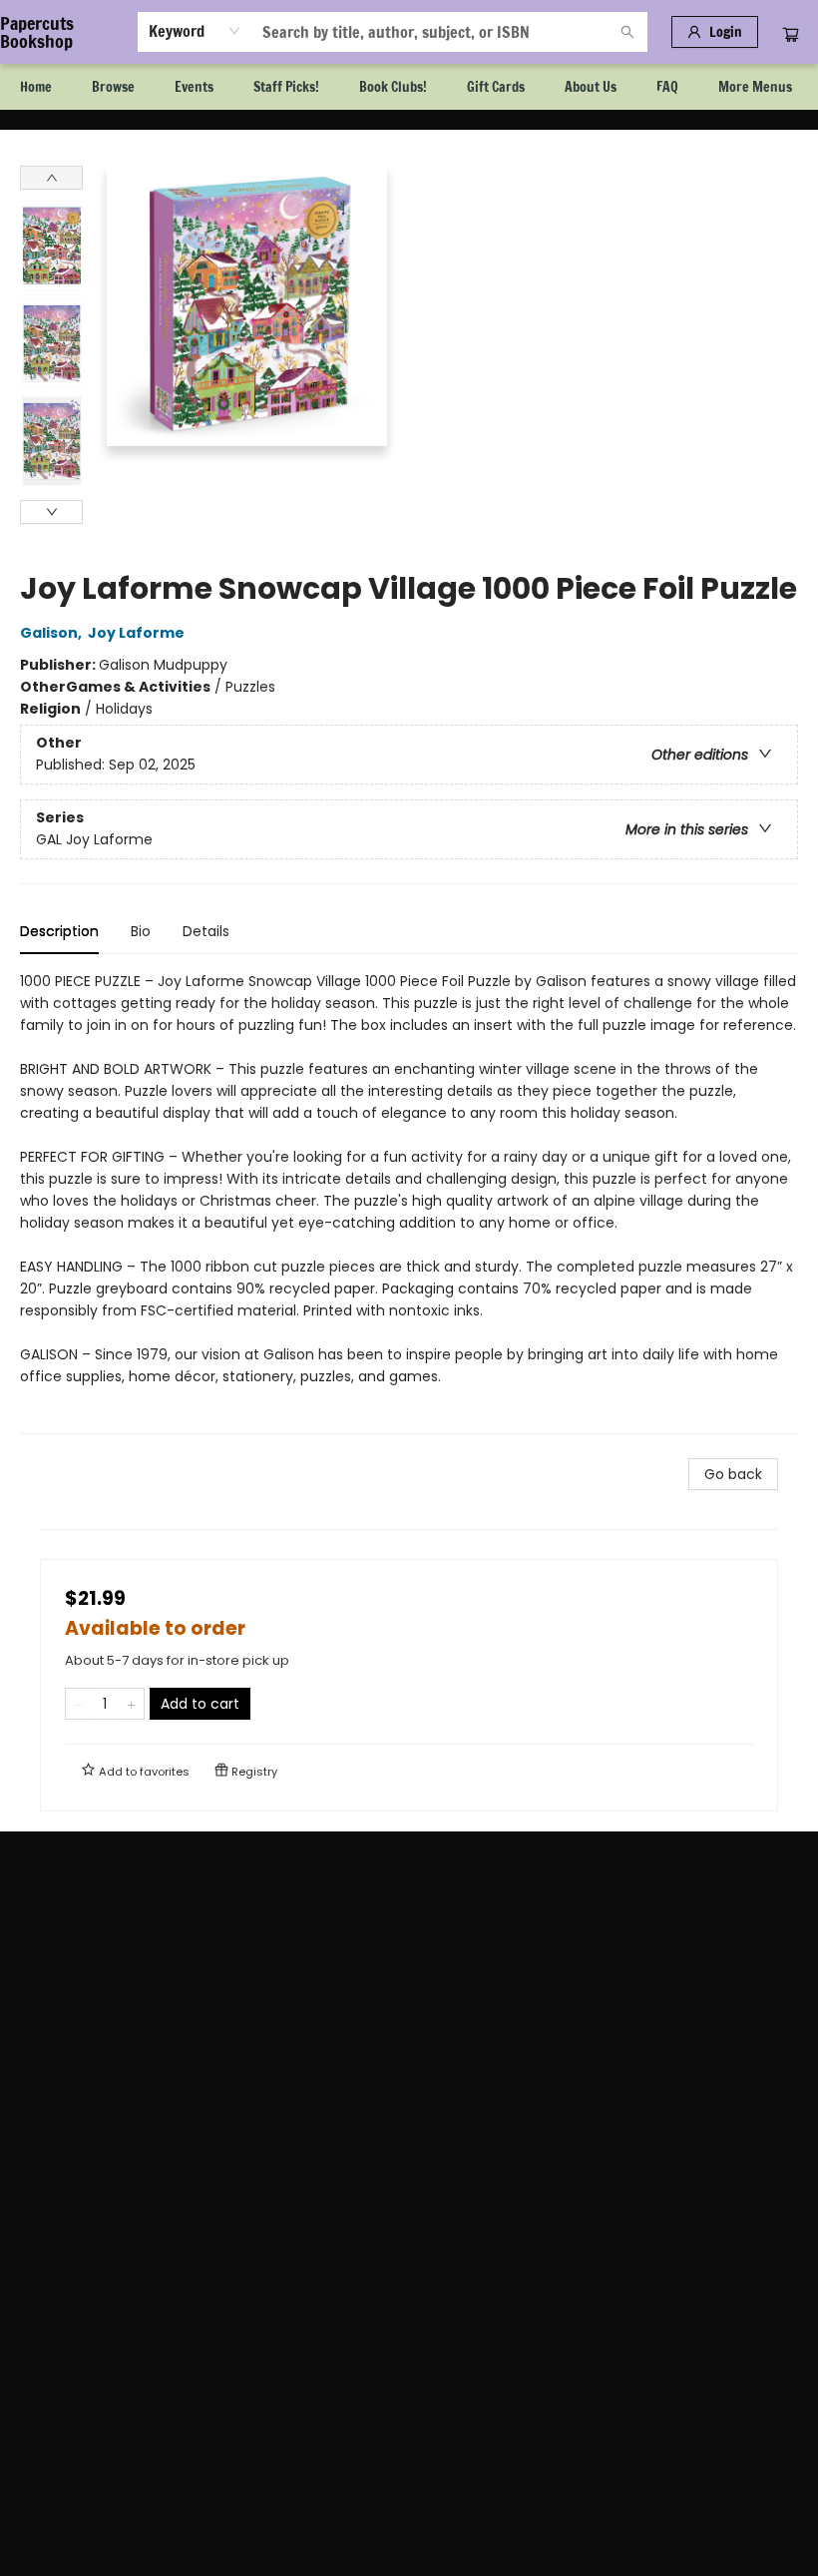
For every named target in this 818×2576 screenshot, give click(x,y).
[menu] (409, 87)
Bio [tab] (141, 931)
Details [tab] (206, 931)
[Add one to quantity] (131, 1704)
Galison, (52, 633)
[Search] (627, 32)
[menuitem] (36, 87)
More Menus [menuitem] (755, 87)
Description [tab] (59, 931)
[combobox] (195, 31)
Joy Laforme (136, 633)
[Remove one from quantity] (78, 1704)
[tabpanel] (409, 1202)
